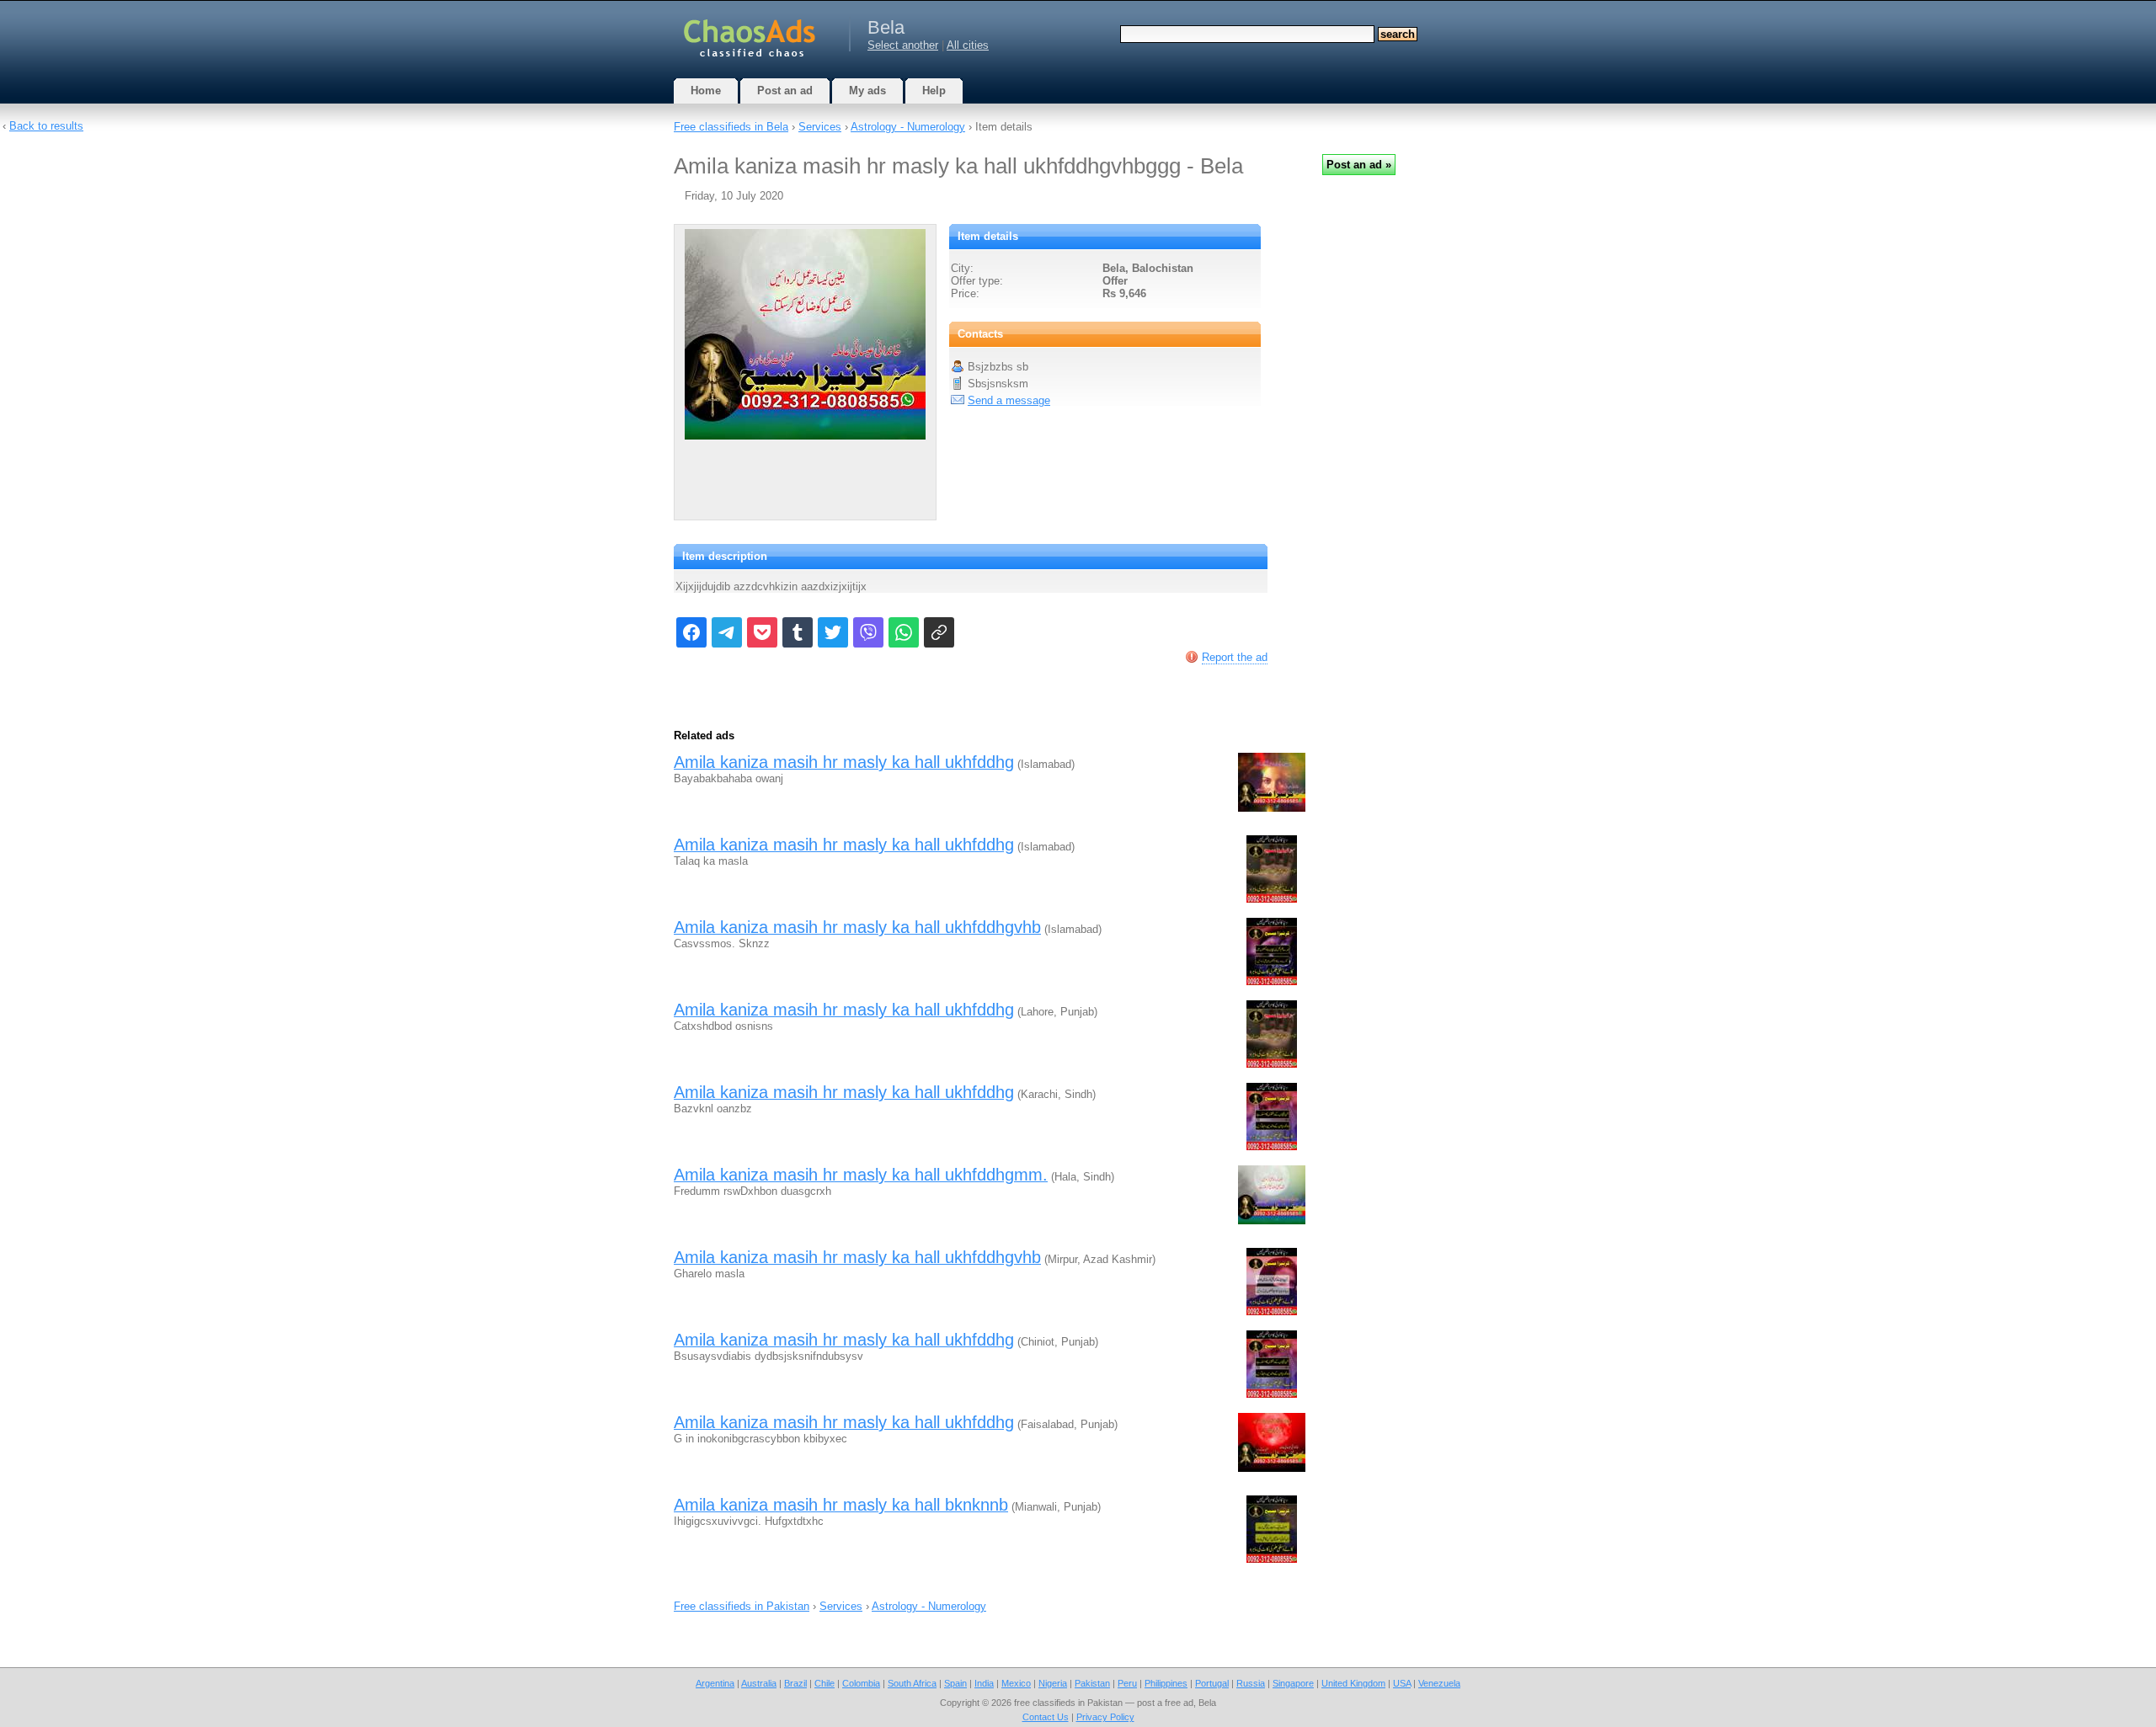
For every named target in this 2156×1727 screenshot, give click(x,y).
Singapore (1293, 1683)
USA (1402, 1683)
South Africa (912, 1683)
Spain (955, 1683)
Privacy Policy (1105, 1717)
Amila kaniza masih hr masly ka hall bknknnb (841, 1505)
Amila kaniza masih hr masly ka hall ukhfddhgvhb (857, 927)
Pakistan (1092, 1683)
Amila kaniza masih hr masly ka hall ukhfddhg (844, 762)
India (984, 1683)
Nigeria (1053, 1683)
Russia (1251, 1683)
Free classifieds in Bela (731, 127)
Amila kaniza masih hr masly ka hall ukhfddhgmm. (861, 1175)
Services (820, 127)
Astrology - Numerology (908, 127)
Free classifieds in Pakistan (742, 1606)
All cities (968, 45)
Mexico (1016, 1683)
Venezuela (1439, 1683)
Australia (759, 1683)
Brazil (795, 1683)
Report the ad (1235, 657)
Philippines (1166, 1683)
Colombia (861, 1683)
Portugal (1212, 1683)
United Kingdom (1353, 1683)
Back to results (46, 126)
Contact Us (1046, 1717)
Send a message (1009, 400)
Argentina (715, 1683)
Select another (903, 45)
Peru (1127, 1683)
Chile (825, 1683)
